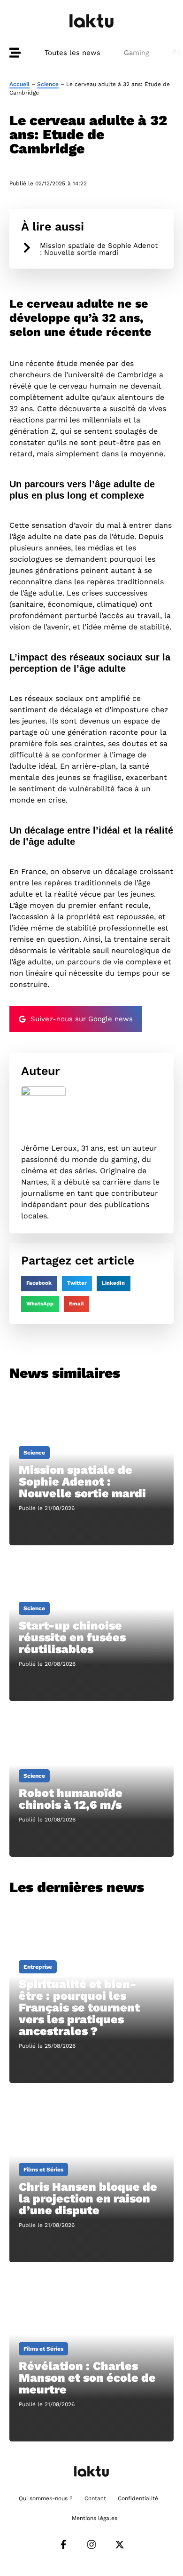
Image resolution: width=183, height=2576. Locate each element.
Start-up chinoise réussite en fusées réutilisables (72, 1637)
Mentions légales (95, 2518)
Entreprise (38, 1967)
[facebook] (63, 2544)
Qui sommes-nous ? (46, 2498)
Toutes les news (72, 53)
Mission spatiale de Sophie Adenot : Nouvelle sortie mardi (99, 249)
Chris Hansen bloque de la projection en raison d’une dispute (88, 2198)
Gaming (137, 53)
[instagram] (91, 2544)
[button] (39, 1284)
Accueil (19, 84)
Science (48, 84)
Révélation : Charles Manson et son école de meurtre (87, 2378)
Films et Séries (43, 2170)
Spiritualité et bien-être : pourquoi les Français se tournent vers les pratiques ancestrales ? (79, 2008)
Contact (95, 2498)
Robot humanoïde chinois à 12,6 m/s (71, 1799)
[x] (120, 2544)
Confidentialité (138, 2498)
